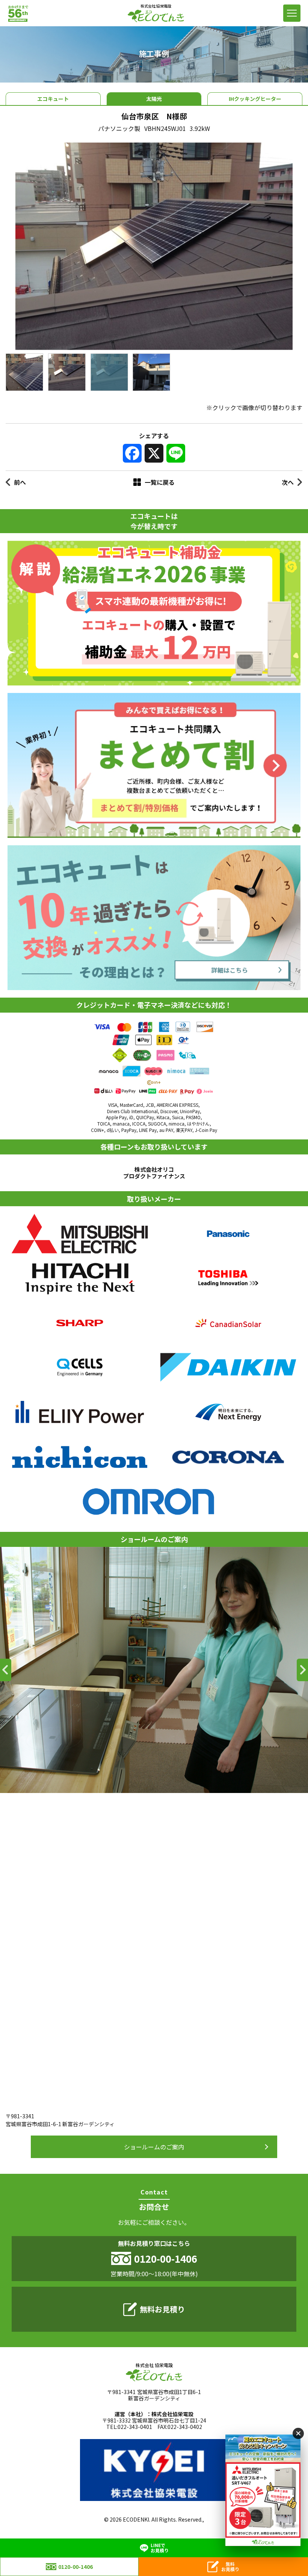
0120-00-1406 (75, 2567)
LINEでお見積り (160, 2548)
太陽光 (154, 99)
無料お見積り (162, 2309)
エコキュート (53, 99)
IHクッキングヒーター (255, 99)
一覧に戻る (160, 482)
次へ (288, 482)
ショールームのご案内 (154, 2147)
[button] (6, 1670)
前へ (20, 482)
